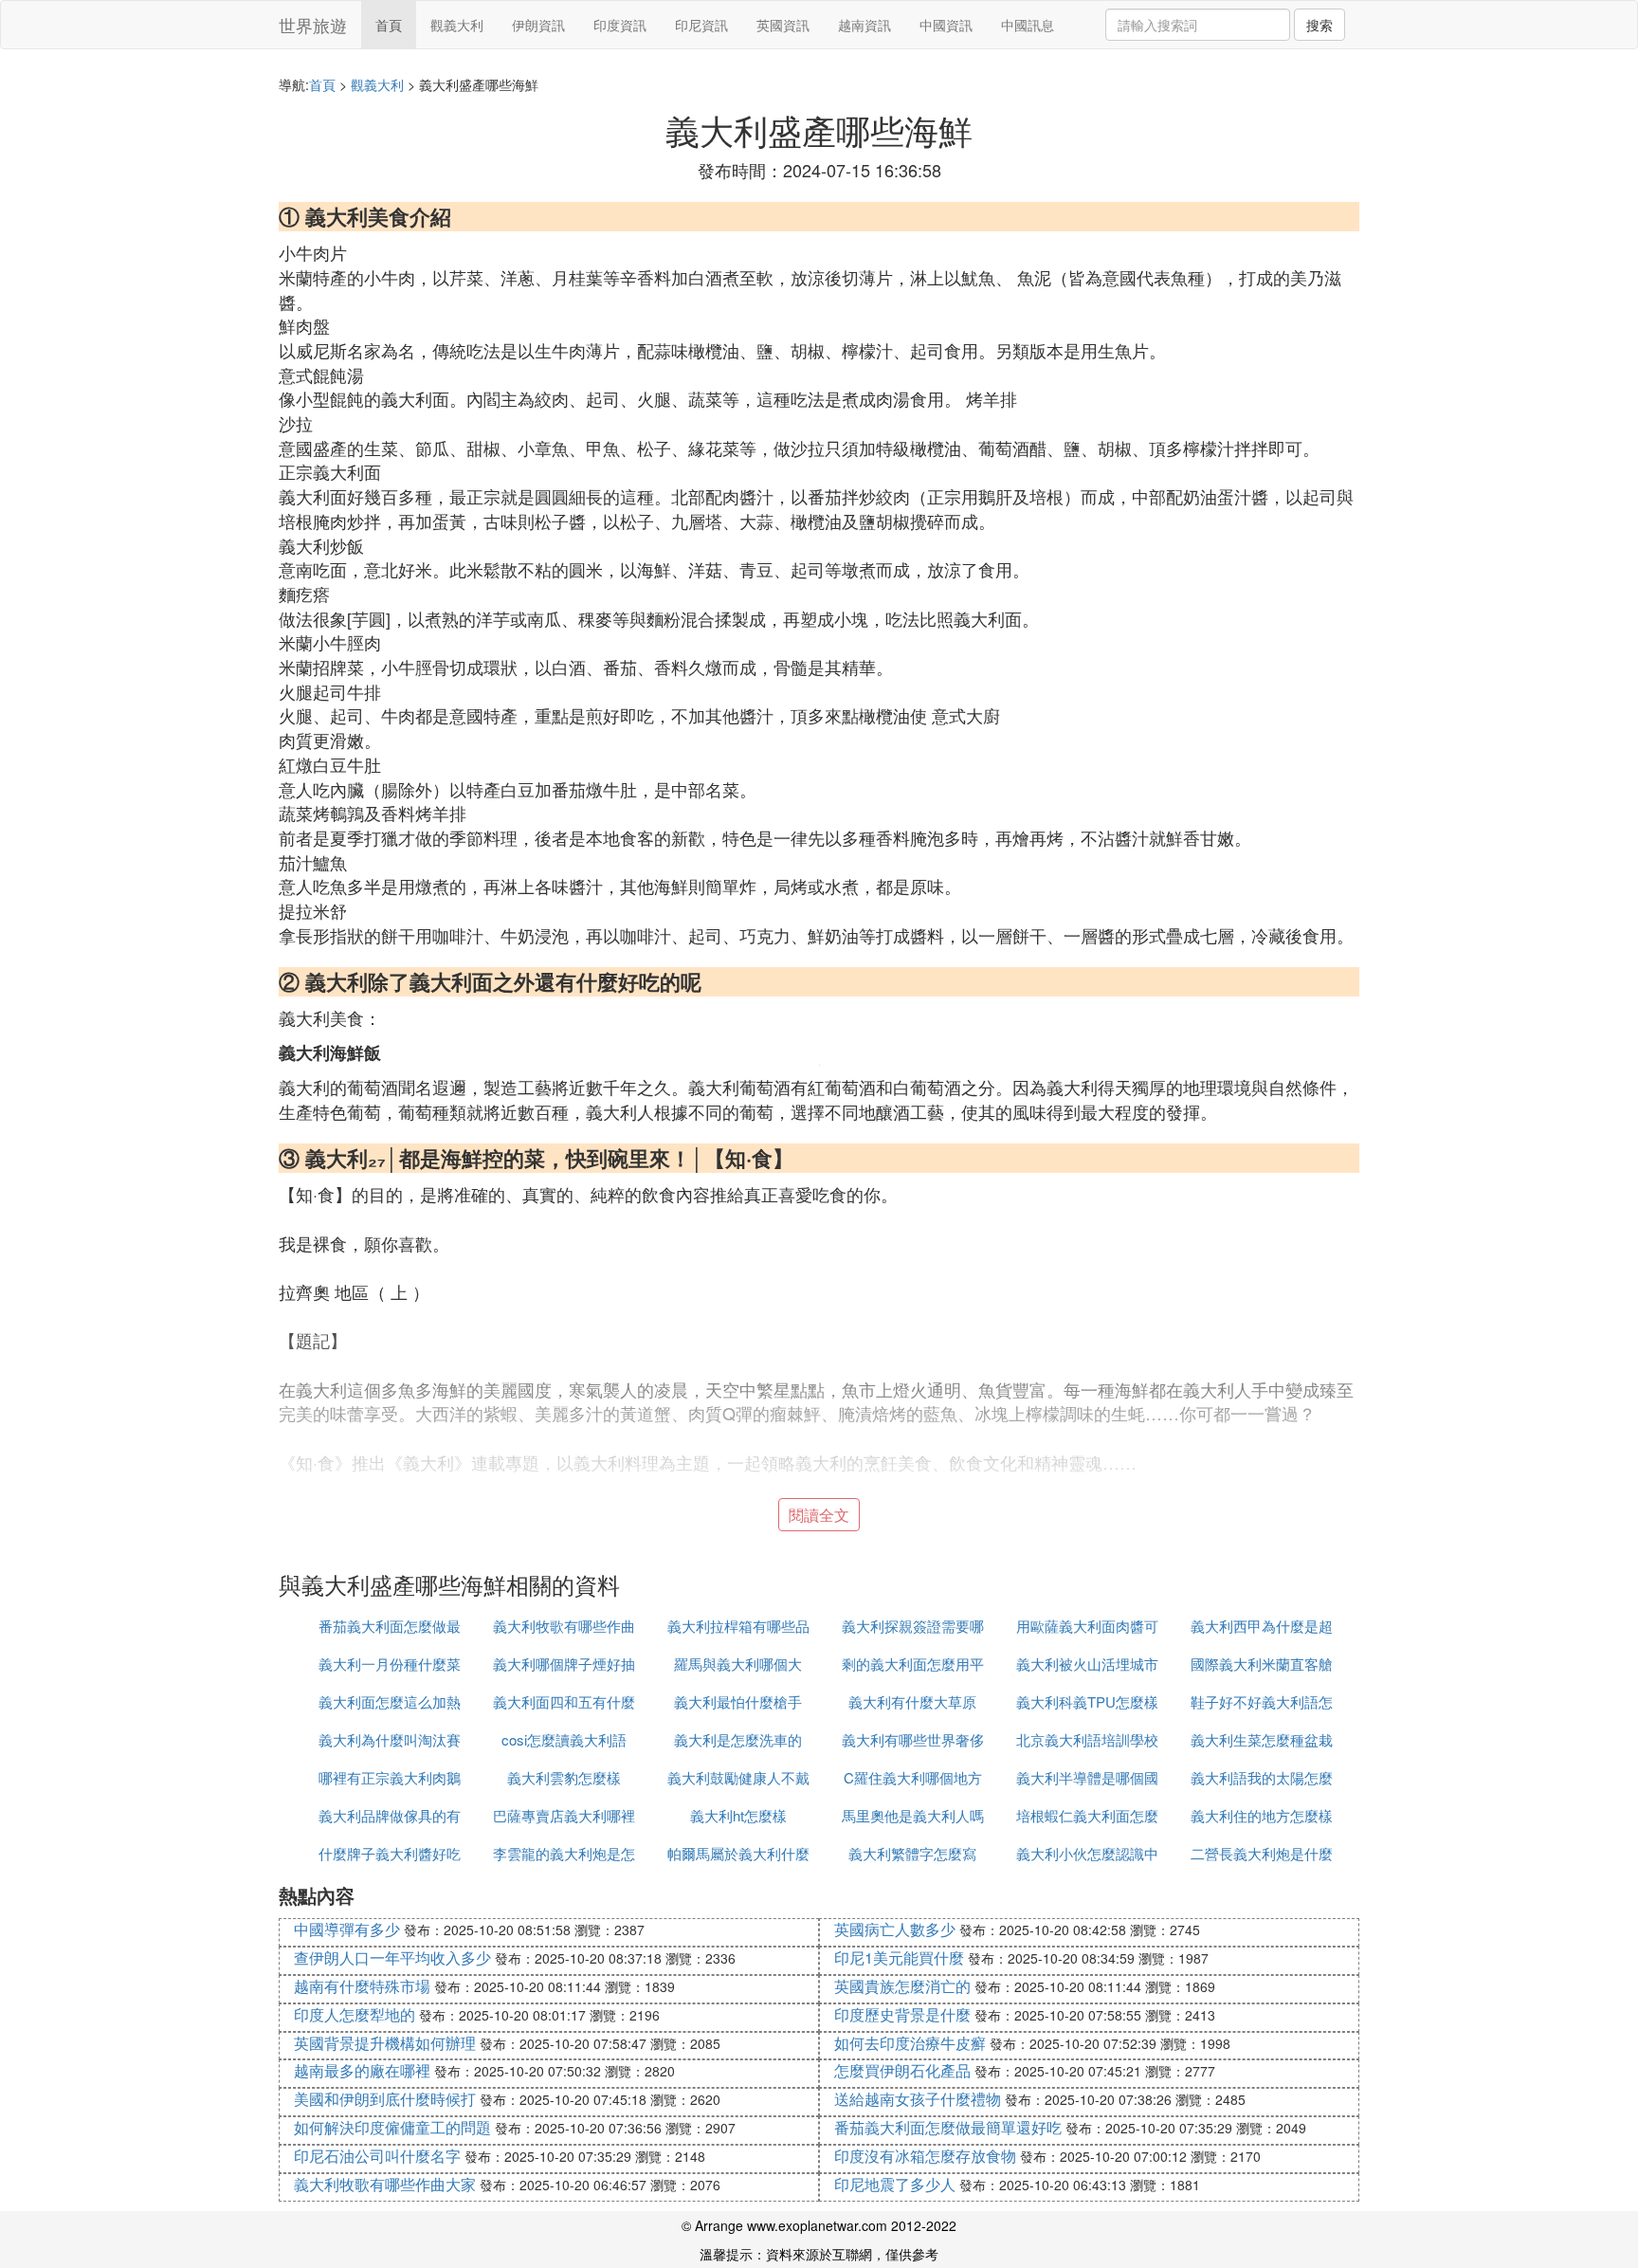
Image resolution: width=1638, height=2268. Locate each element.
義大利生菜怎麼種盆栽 (1262, 1739)
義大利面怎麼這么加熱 (390, 1701)
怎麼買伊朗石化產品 (902, 2070)
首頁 (389, 25)
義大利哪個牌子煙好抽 (564, 1664)
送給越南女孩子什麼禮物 (918, 2099)
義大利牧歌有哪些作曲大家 (385, 2184)
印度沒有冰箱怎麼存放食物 (925, 2156)
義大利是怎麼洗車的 (738, 1739)
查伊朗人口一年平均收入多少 (392, 1957)
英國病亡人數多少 (895, 1929)
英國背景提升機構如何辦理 (385, 2043)
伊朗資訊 (538, 25)
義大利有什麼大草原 (912, 1701)
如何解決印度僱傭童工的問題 (392, 2127)
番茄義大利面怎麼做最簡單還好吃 (948, 2127)
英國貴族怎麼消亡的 (902, 1986)
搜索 (1319, 25)
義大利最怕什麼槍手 (738, 1701)
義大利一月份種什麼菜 (390, 1664)
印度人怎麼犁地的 (355, 2014)
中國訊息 (1028, 25)
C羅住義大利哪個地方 (913, 1777)
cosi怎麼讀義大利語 (564, 1739)
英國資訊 (783, 25)
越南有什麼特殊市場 (362, 1986)
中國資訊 (946, 25)
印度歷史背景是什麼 (902, 2014)
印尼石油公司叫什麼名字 (377, 2156)
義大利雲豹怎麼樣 (564, 1777)
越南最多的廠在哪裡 (362, 2070)
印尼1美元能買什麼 (899, 1957)
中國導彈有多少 (347, 1929)
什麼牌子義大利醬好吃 (390, 1853)
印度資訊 (620, 25)
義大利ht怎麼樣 (738, 1815)
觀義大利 (457, 25)
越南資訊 (864, 25)
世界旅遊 (313, 25)
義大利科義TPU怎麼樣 (1087, 1701)
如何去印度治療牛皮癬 (910, 2043)
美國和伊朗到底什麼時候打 (385, 2099)
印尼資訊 (701, 25)
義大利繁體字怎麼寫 (912, 1853)
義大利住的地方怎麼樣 (1262, 1815)
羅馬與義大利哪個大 (738, 1664)
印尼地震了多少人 (895, 2184)
